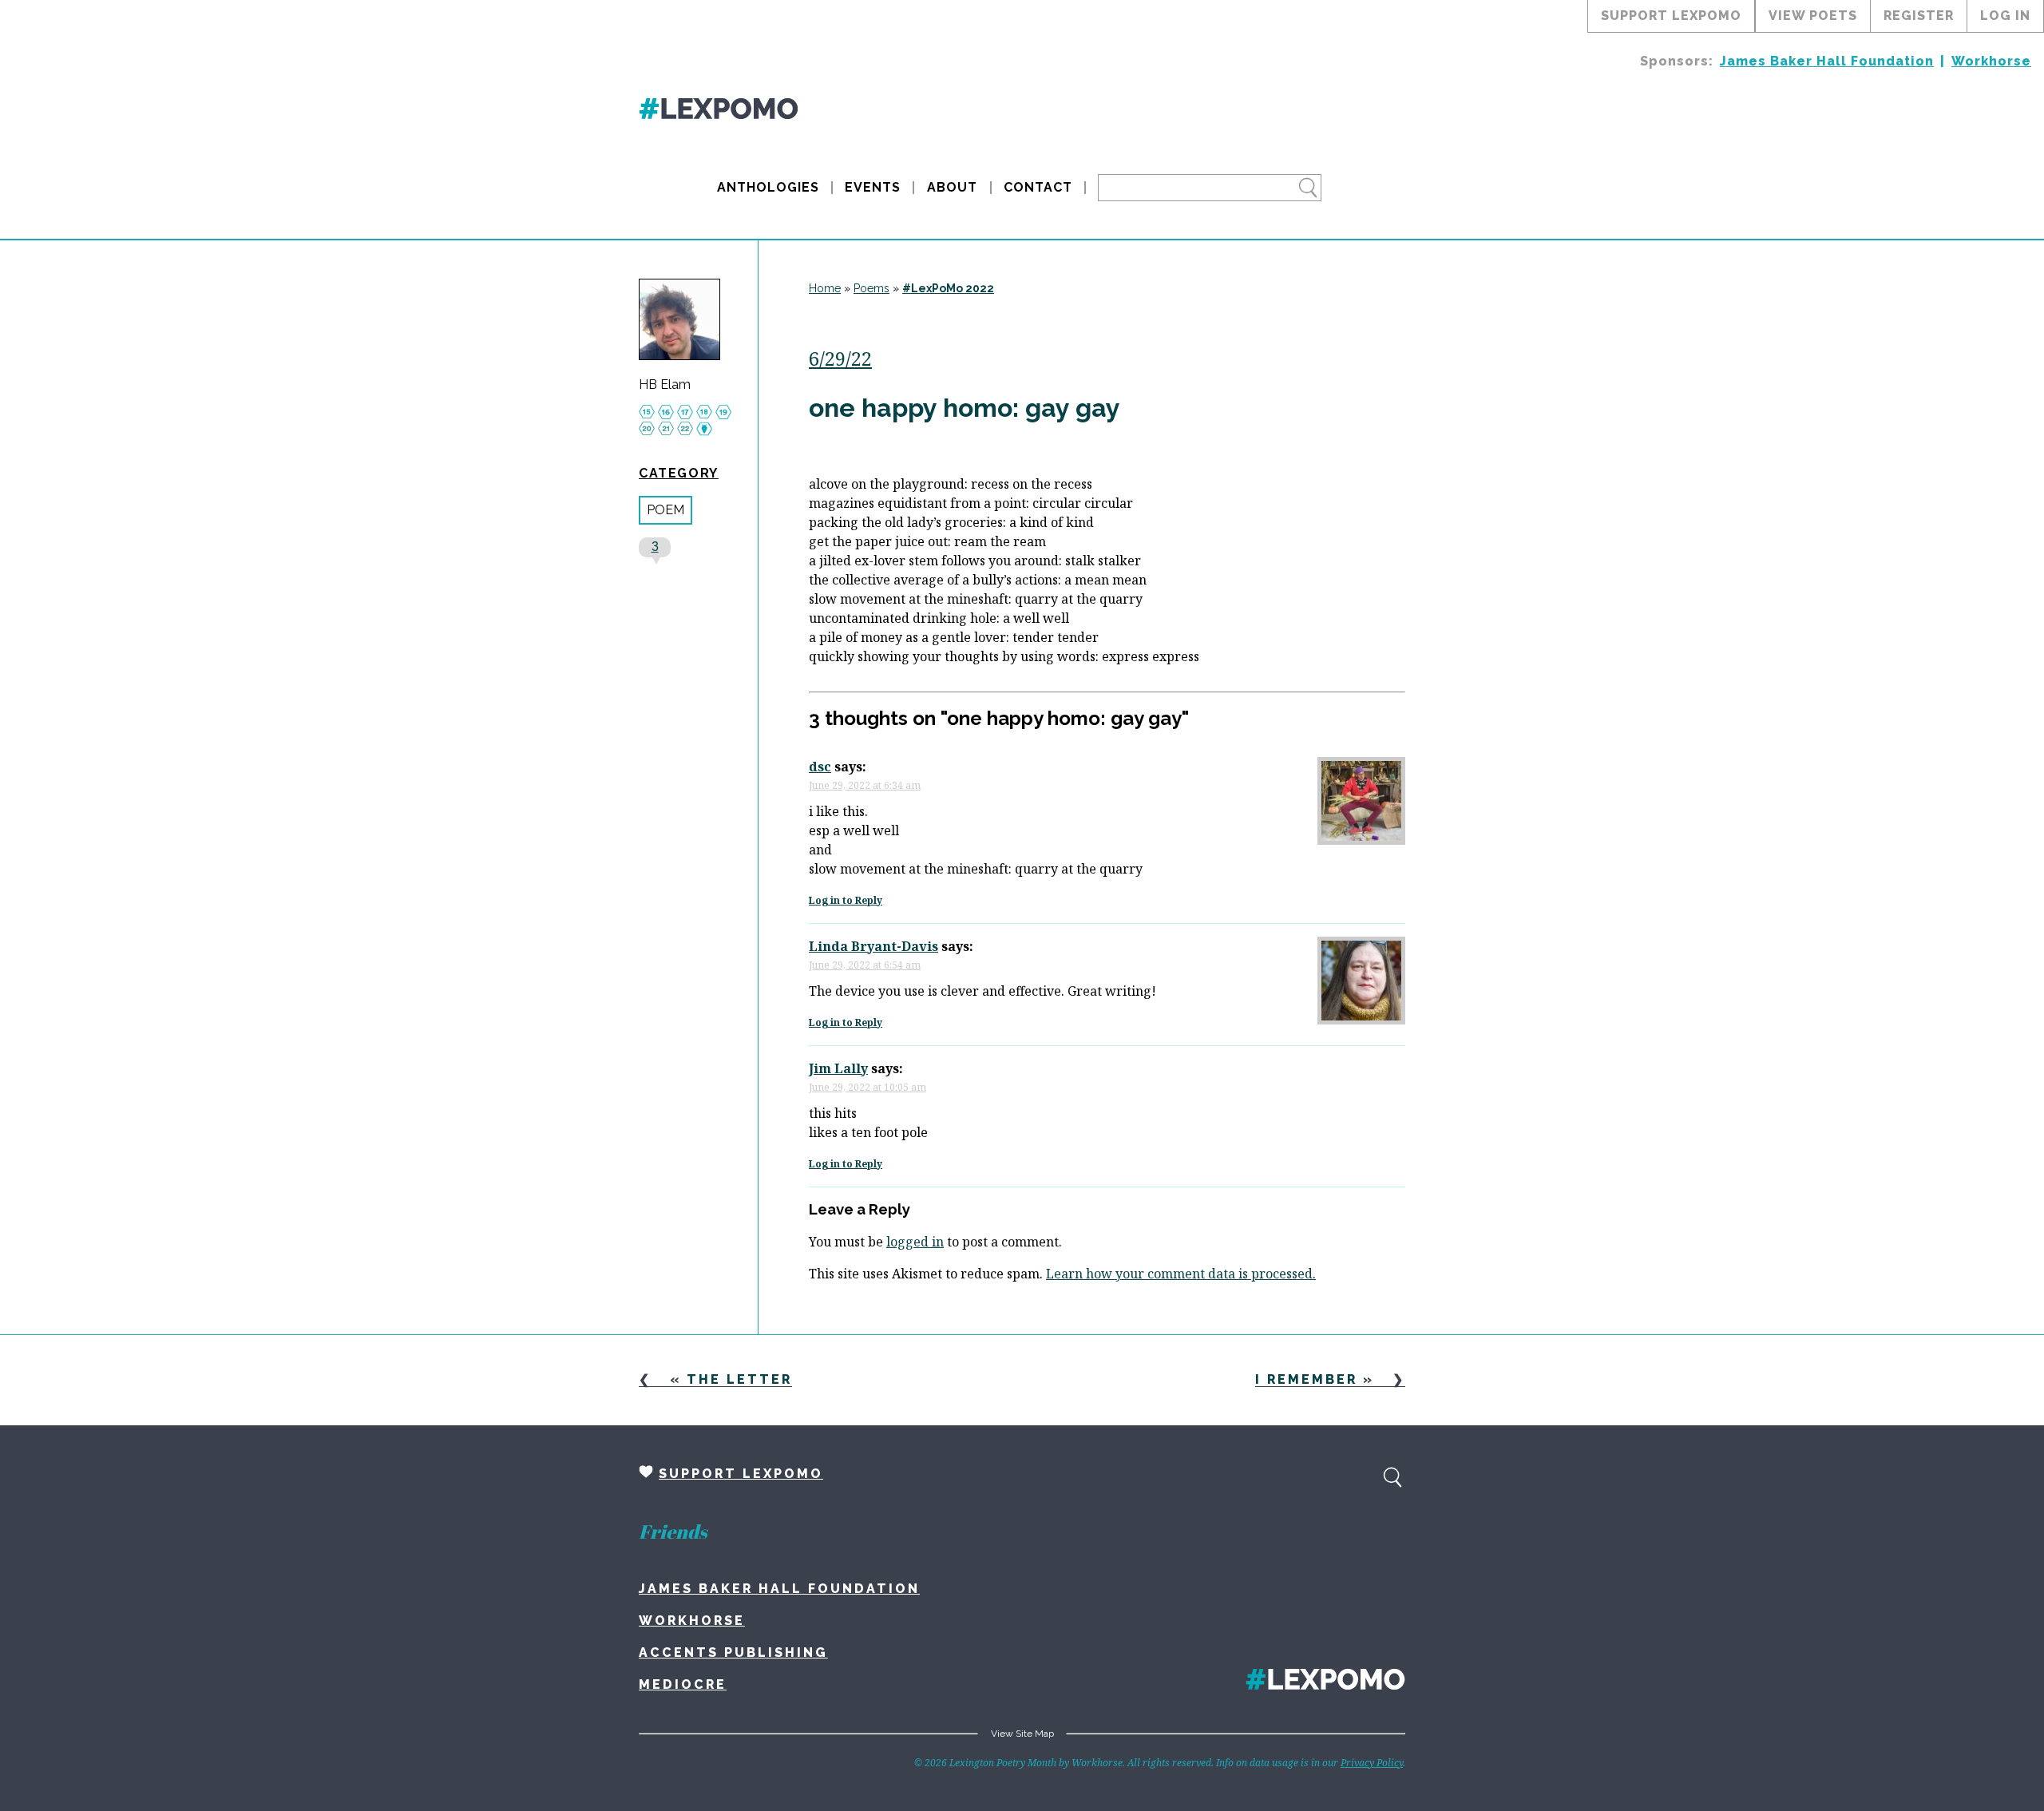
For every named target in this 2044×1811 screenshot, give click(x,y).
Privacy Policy (1372, 1763)
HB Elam (665, 385)
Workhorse (1991, 61)
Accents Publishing (733, 1652)
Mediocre (683, 1684)
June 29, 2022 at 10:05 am (868, 1087)
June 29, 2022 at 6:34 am (865, 785)
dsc (820, 767)
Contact (1038, 187)
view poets (1813, 16)
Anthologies (768, 187)
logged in (915, 1242)
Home (825, 288)
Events (873, 187)
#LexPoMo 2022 (948, 288)
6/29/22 (840, 358)
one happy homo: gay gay (965, 408)
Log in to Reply (846, 900)
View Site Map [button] (1022, 1734)
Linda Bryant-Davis (873, 946)
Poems (871, 288)
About (952, 187)
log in (2005, 16)
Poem (665, 510)
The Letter (739, 1379)
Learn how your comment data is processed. (1181, 1274)
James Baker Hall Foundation (1827, 61)
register (1919, 16)
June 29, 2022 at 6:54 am (865, 965)
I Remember (1306, 1379)
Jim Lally (838, 1068)
